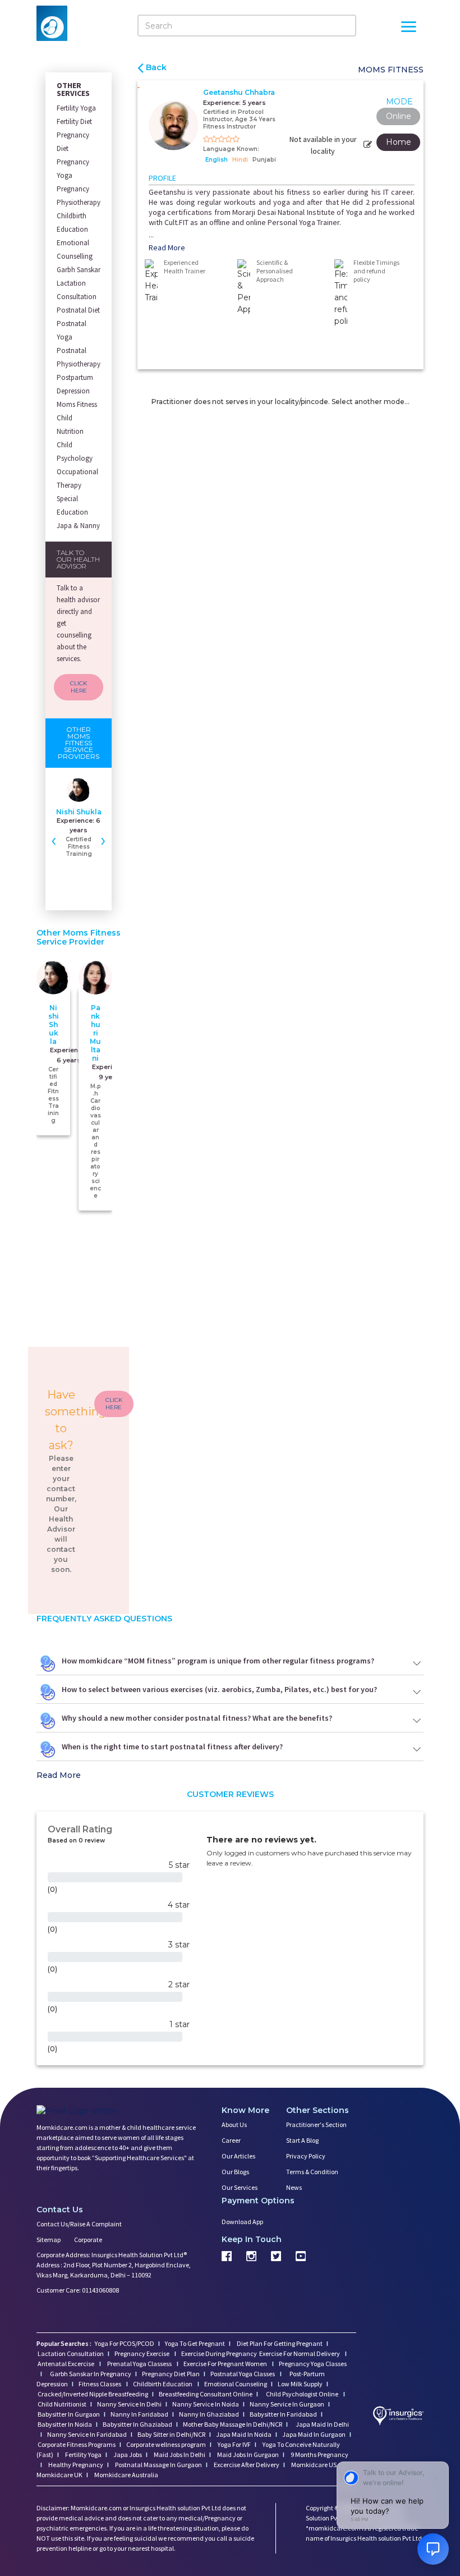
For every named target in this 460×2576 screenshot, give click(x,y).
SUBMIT (230, 1378)
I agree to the (234, 1337)
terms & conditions (261, 1337)
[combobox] (178, 1315)
